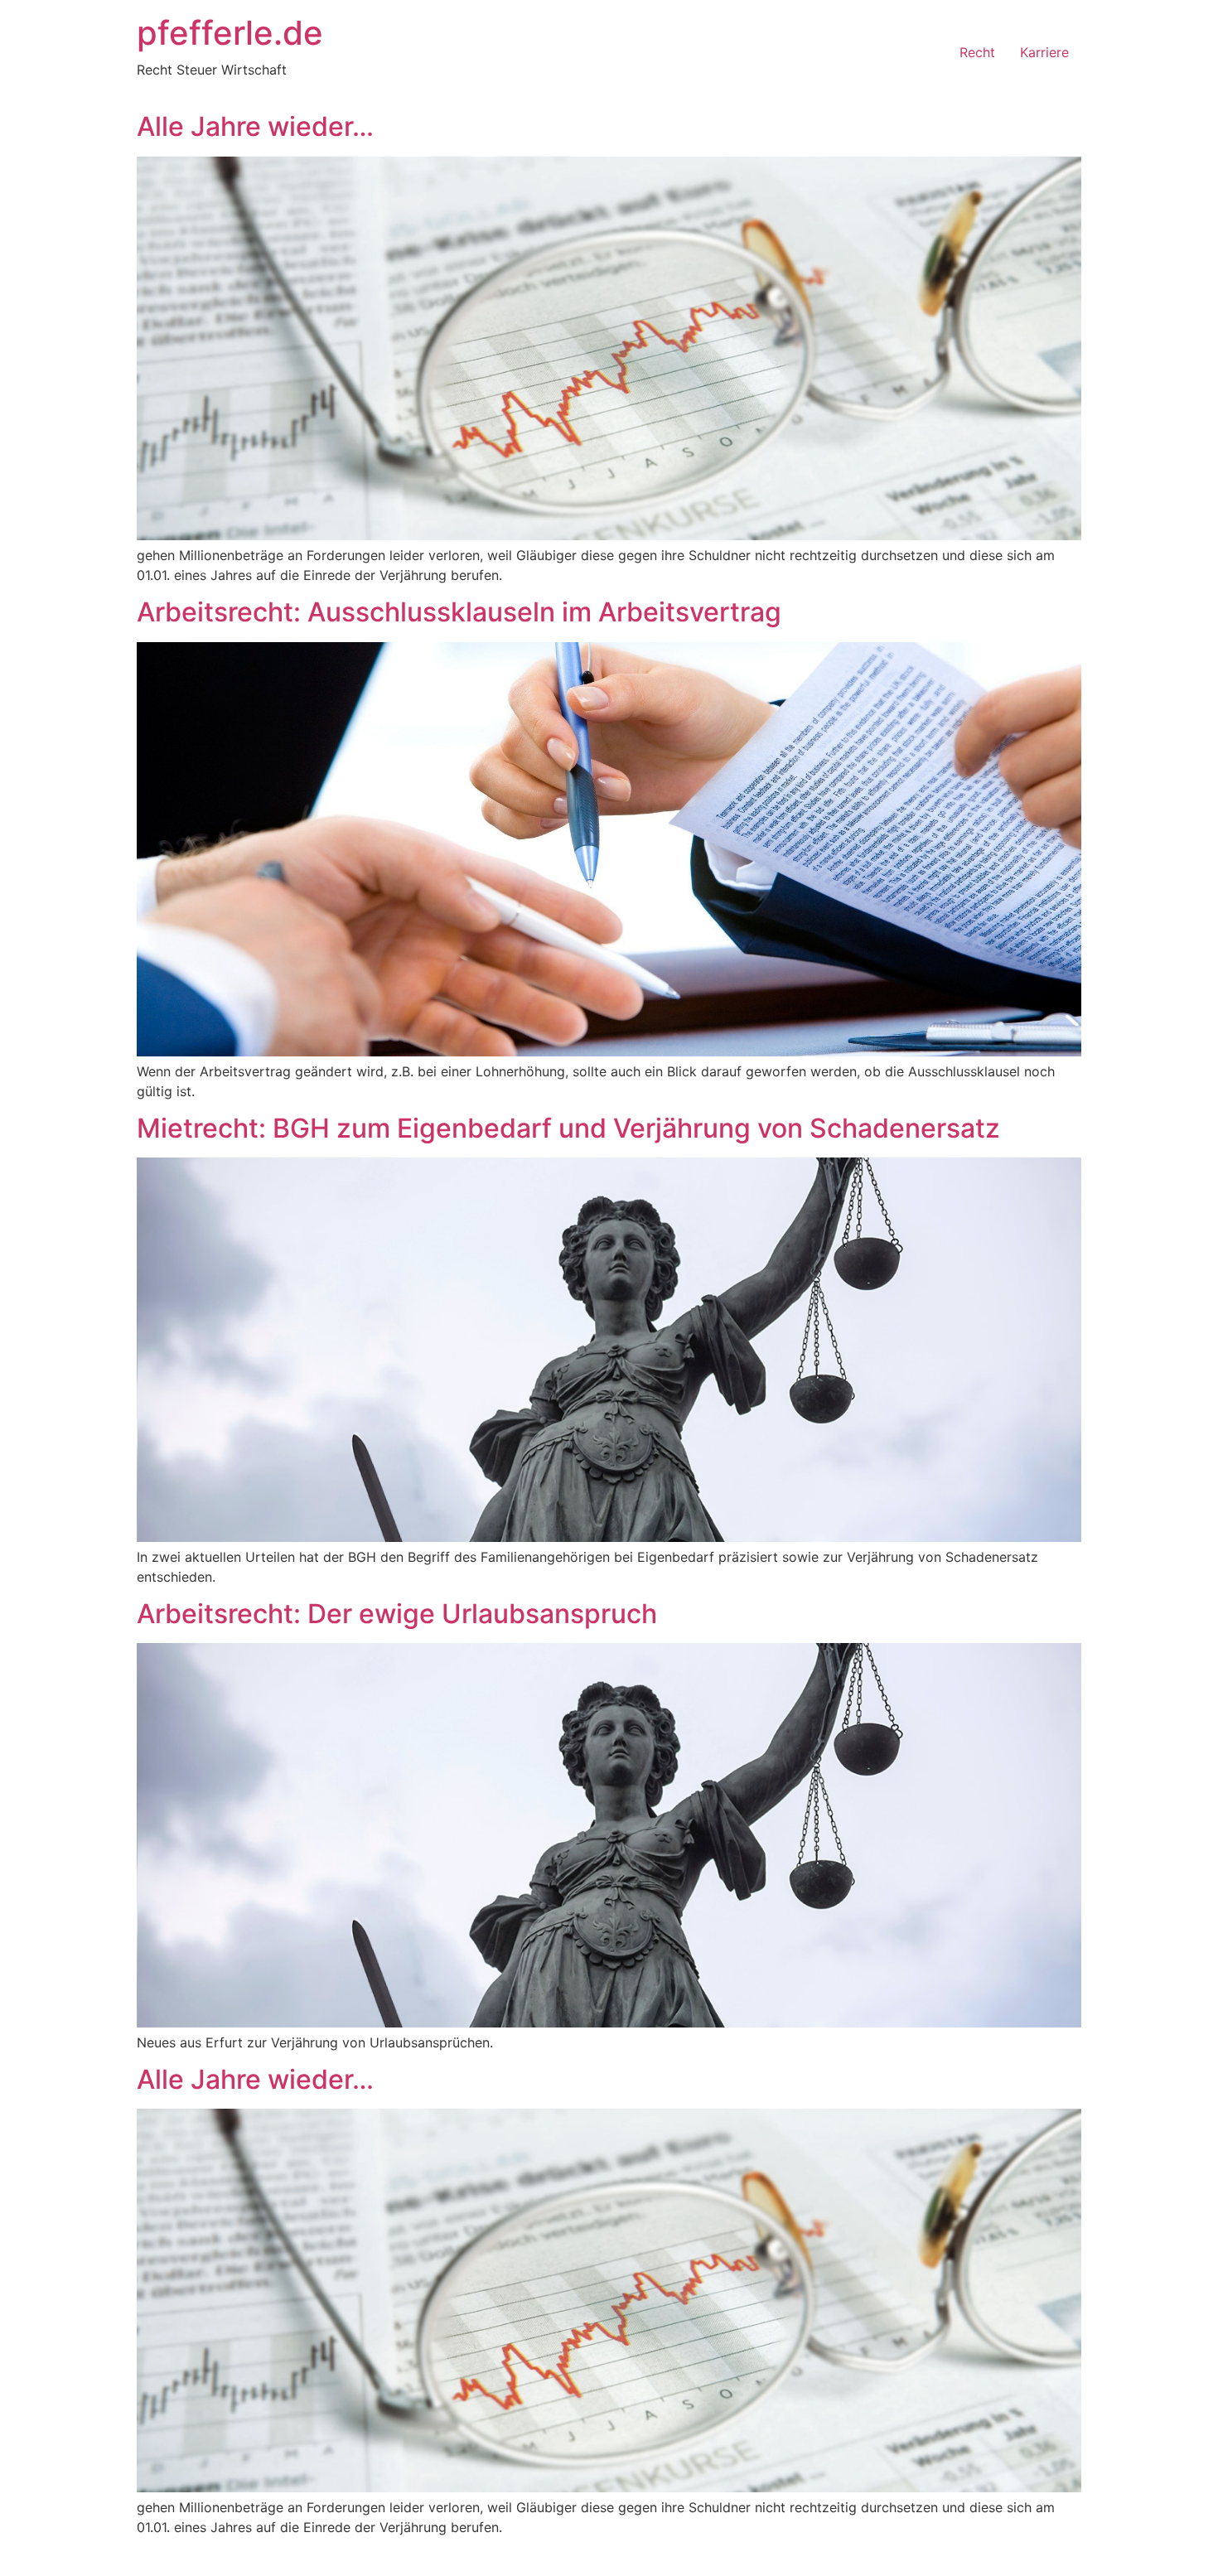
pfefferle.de (230, 33)
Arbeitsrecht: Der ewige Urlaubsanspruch (397, 1614)
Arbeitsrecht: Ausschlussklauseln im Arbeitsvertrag (459, 612)
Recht (977, 52)
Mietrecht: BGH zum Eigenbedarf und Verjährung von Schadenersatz (568, 1128)
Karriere (1044, 52)
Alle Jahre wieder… (255, 126)
